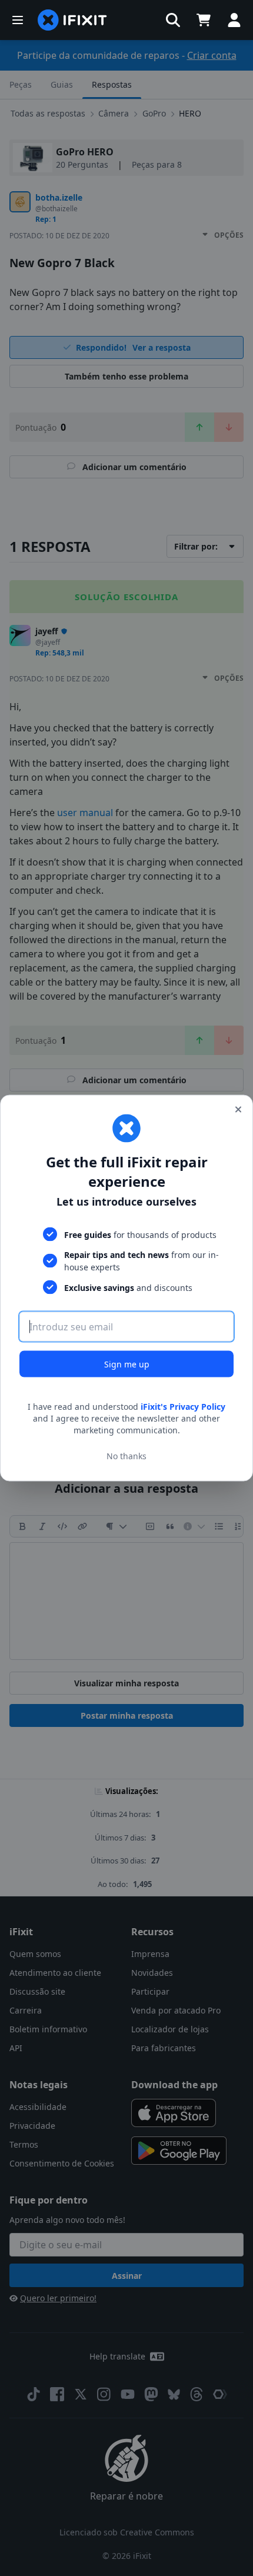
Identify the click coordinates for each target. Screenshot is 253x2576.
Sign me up (127, 1364)
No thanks (126, 1455)
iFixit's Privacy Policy (183, 1407)
